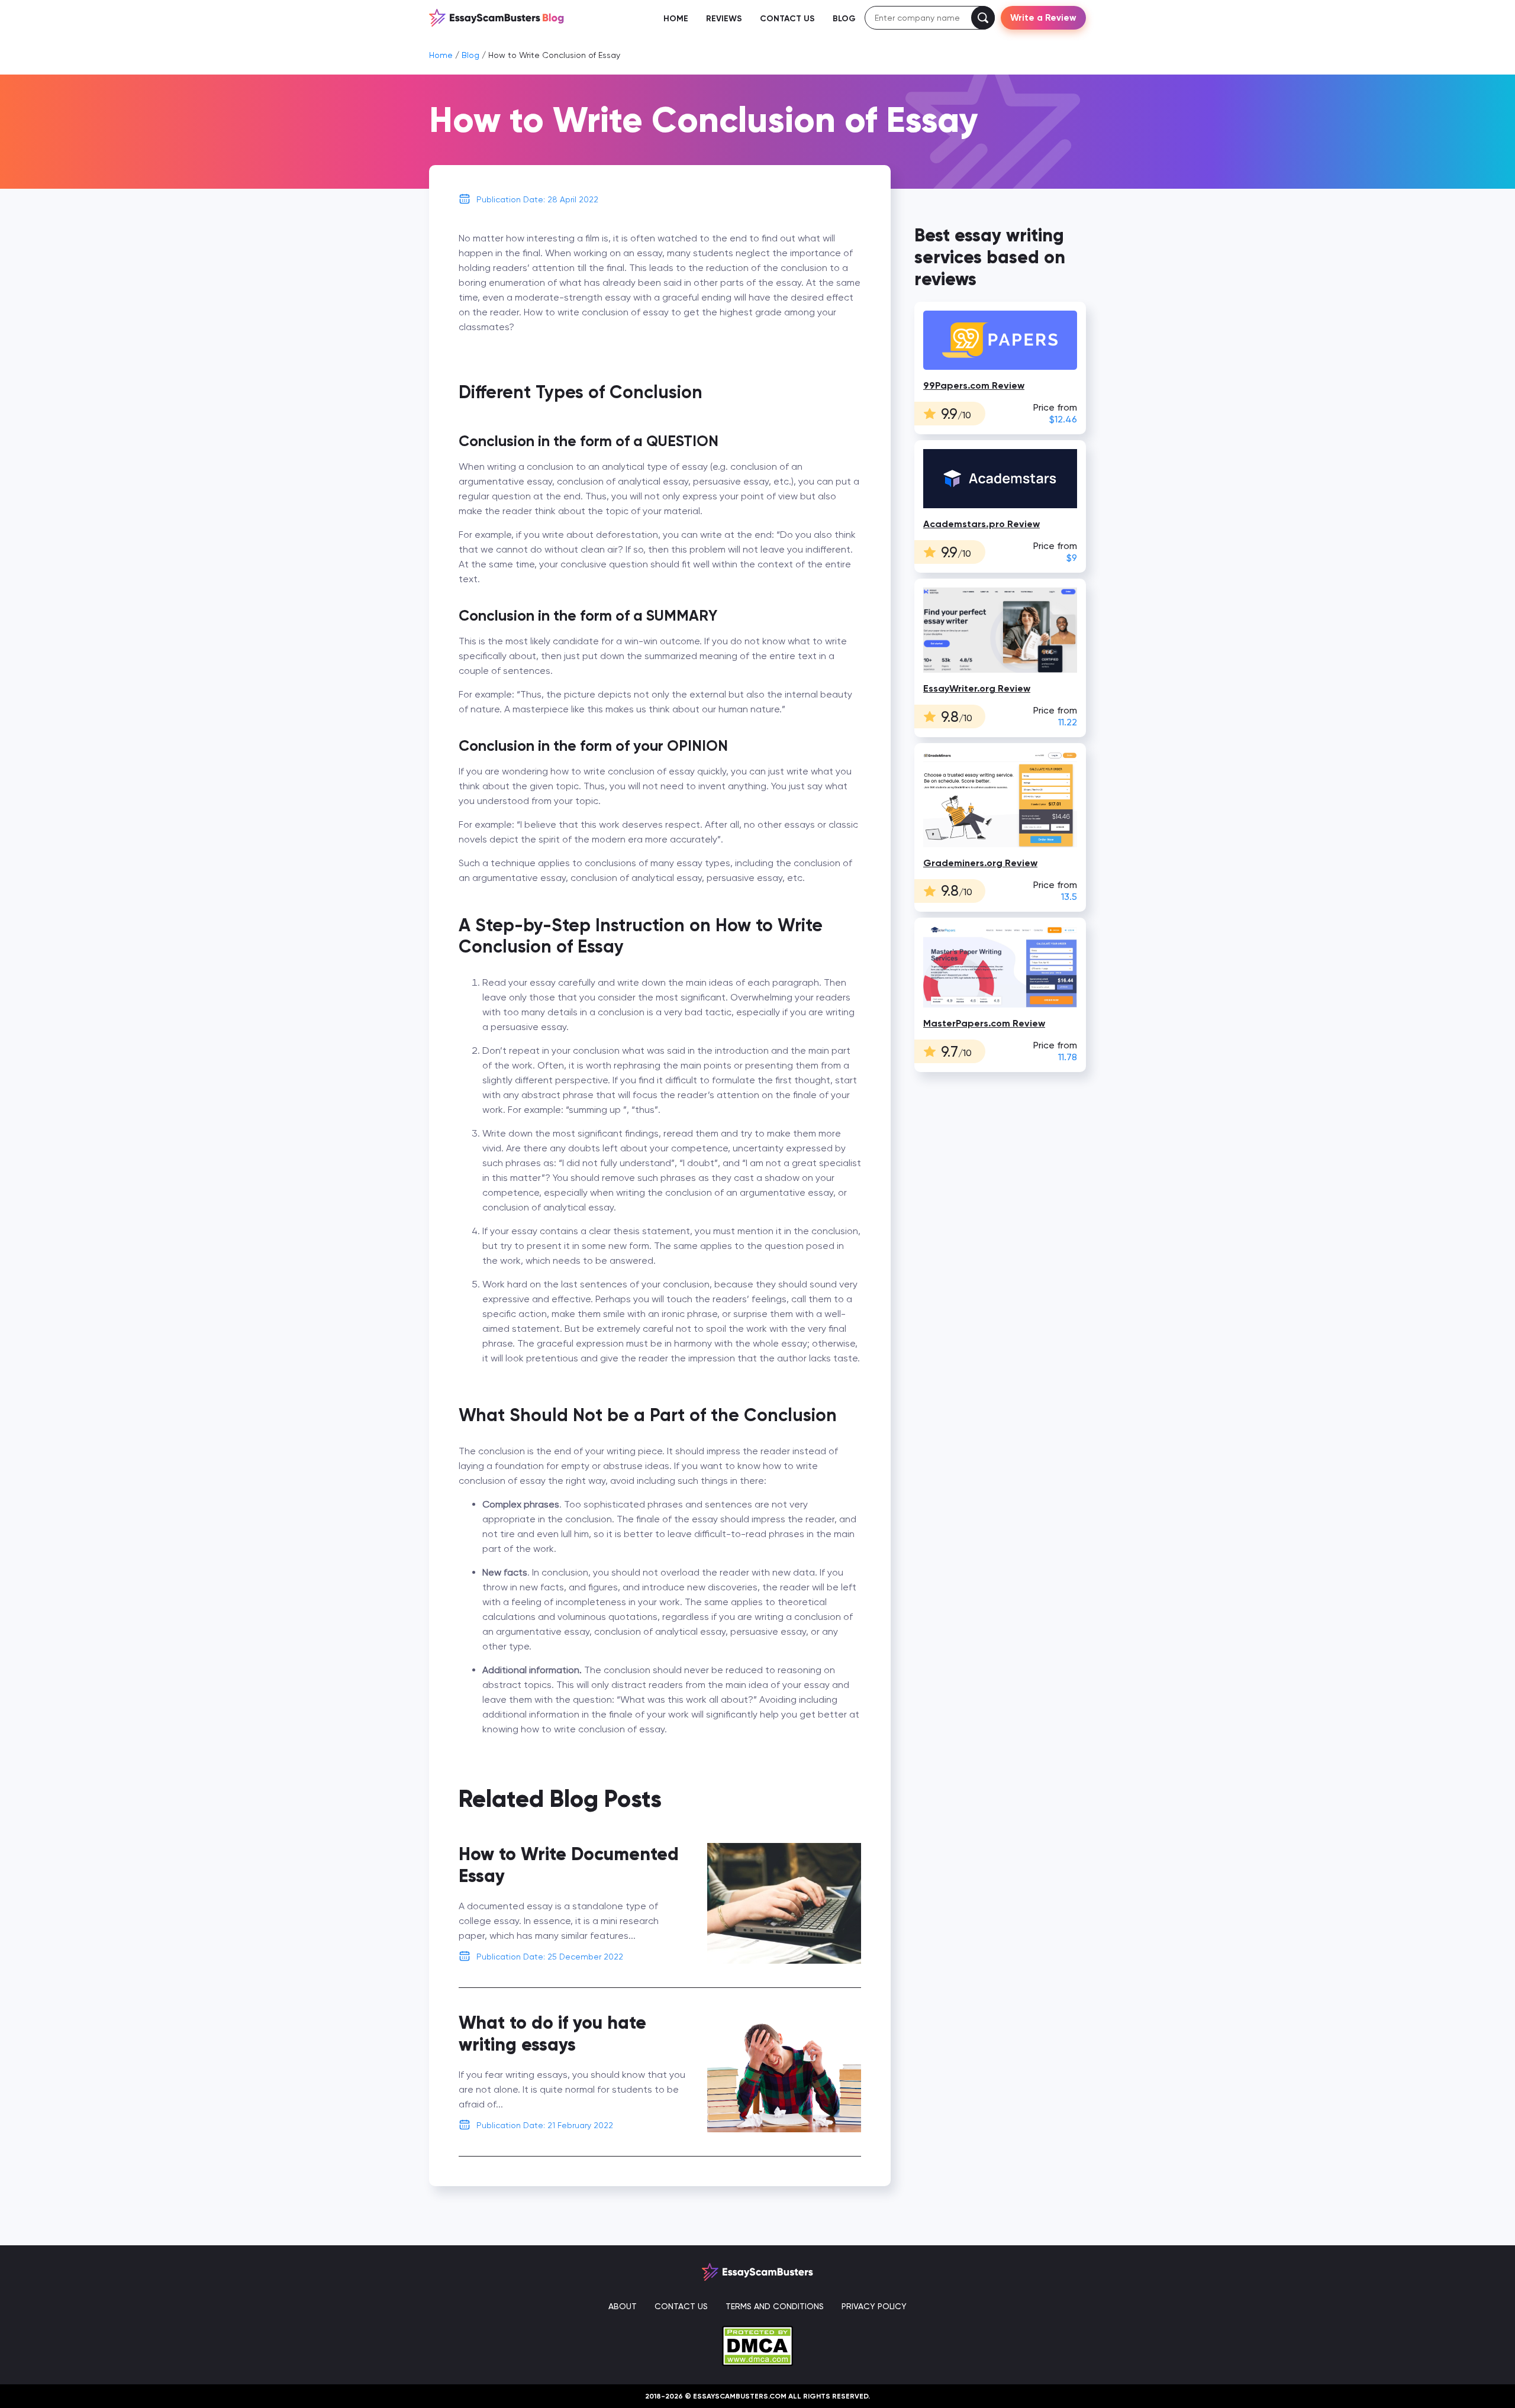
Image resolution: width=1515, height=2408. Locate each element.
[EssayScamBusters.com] (497, 17)
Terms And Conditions (775, 2306)
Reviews (724, 19)
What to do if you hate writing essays (552, 2033)
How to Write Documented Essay (569, 1865)
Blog (844, 19)
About (623, 2306)
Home (676, 19)
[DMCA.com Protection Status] (757, 2345)
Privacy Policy (874, 2306)
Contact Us (787, 19)
